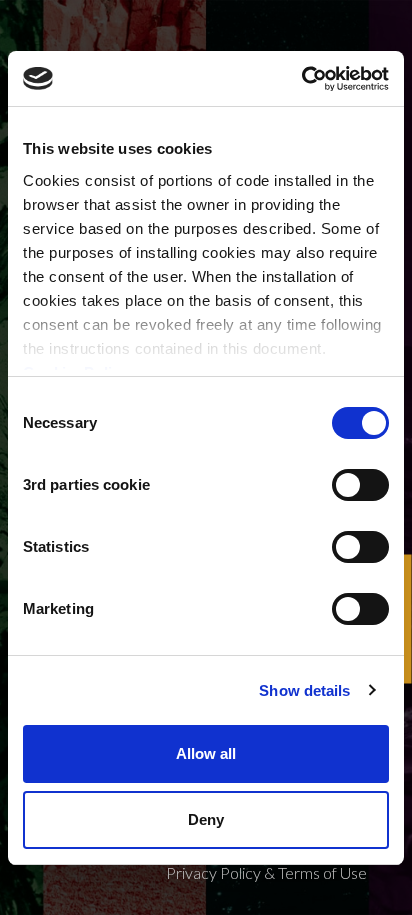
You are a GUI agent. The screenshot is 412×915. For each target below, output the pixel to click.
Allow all (206, 753)
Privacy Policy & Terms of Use (266, 872)
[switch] (360, 485)
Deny (206, 819)
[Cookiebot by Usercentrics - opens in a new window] (301, 79)
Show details (304, 690)
